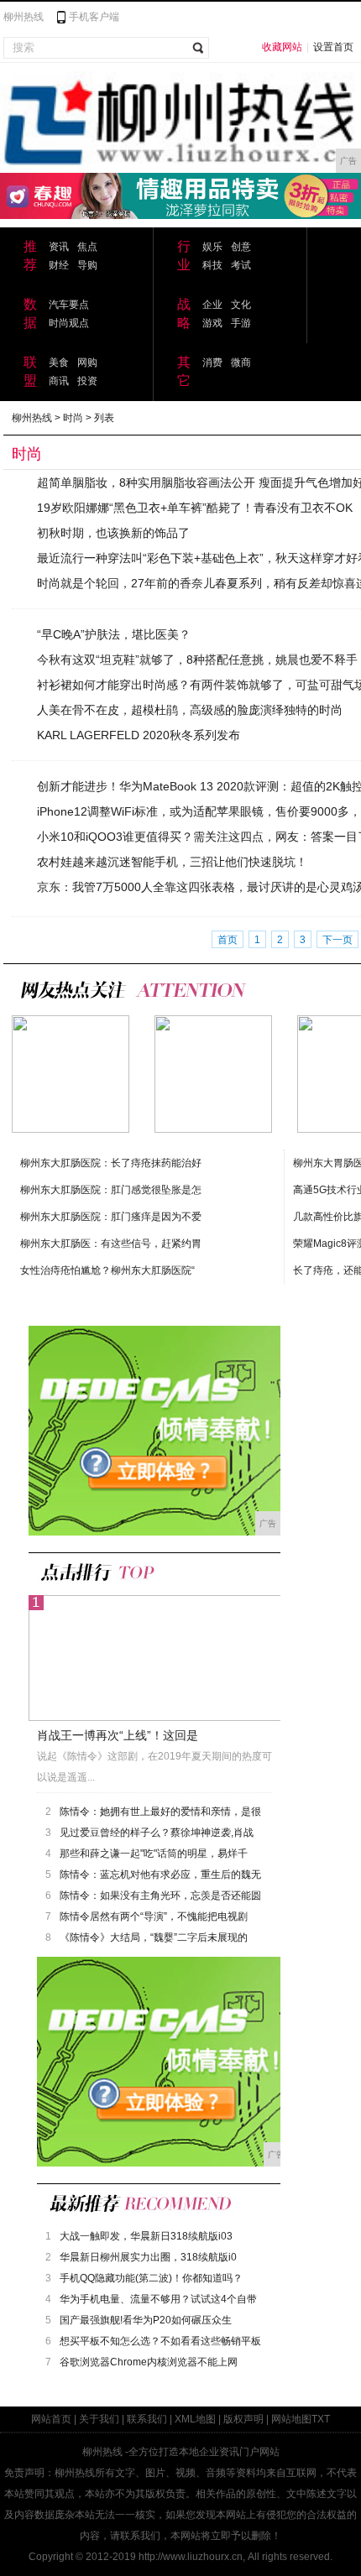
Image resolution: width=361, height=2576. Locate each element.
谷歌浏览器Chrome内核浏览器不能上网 (149, 2362)
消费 (212, 362)
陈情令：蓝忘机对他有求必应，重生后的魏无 (160, 1875)
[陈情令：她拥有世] (213, 1074)
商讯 (59, 381)
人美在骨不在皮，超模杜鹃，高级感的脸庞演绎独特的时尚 (190, 710)
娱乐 (212, 247)
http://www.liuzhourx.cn (191, 2557)
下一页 (337, 940)
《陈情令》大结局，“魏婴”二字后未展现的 (154, 1937)
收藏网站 (282, 47)
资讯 (59, 247)
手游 (241, 323)
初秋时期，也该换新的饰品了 (113, 533)
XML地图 (195, 2419)
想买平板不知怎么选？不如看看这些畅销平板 (160, 2341)
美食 (59, 362)
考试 (241, 265)
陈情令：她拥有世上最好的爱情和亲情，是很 (160, 1812)
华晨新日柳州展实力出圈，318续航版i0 (148, 2257)
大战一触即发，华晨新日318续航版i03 (146, 2236)
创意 (241, 247)
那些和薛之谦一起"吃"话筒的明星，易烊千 (154, 1854)
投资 (87, 381)
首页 (228, 940)
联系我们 (147, 2419)
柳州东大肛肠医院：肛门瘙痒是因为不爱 (111, 1217)
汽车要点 (69, 305)
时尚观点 (69, 323)
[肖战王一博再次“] (71, 1074)
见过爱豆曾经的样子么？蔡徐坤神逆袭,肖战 (157, 1833)
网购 (87, 362)
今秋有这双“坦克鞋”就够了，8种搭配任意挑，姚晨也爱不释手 (197, 660)
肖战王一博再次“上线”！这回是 (118, 1735)
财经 (59, 265)
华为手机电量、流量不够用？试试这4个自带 (158, 2299)
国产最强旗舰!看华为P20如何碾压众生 (146, 2320)
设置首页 (333, 47)
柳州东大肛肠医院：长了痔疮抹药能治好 (111, 1163)
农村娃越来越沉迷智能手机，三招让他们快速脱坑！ (172, 862)
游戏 (212, 323)
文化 (241, 305)
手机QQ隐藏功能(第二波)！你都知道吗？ (151, 2278)
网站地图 (291, 2419)
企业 (212, 305)
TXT (321, 2419)
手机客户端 (94, 17)
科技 (212, 265)
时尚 (73, 418)
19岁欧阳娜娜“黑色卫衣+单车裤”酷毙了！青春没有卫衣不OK (195, 508)
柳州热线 (24, 17)
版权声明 (243, 2419)
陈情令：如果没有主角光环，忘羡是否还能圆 (160, 1895)
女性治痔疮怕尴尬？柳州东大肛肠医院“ (107, 1270)
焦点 (87, 247)
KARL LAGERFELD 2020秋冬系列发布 (139, 735)
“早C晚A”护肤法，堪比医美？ (114, 634)
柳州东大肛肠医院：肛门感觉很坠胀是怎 (111, 1190)
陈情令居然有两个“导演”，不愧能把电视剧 (154, 1916)
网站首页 (51, 2419)
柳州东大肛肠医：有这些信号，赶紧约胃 (111, 1244)
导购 (87, 265)
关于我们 (99, 2419)
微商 (241, 362)
